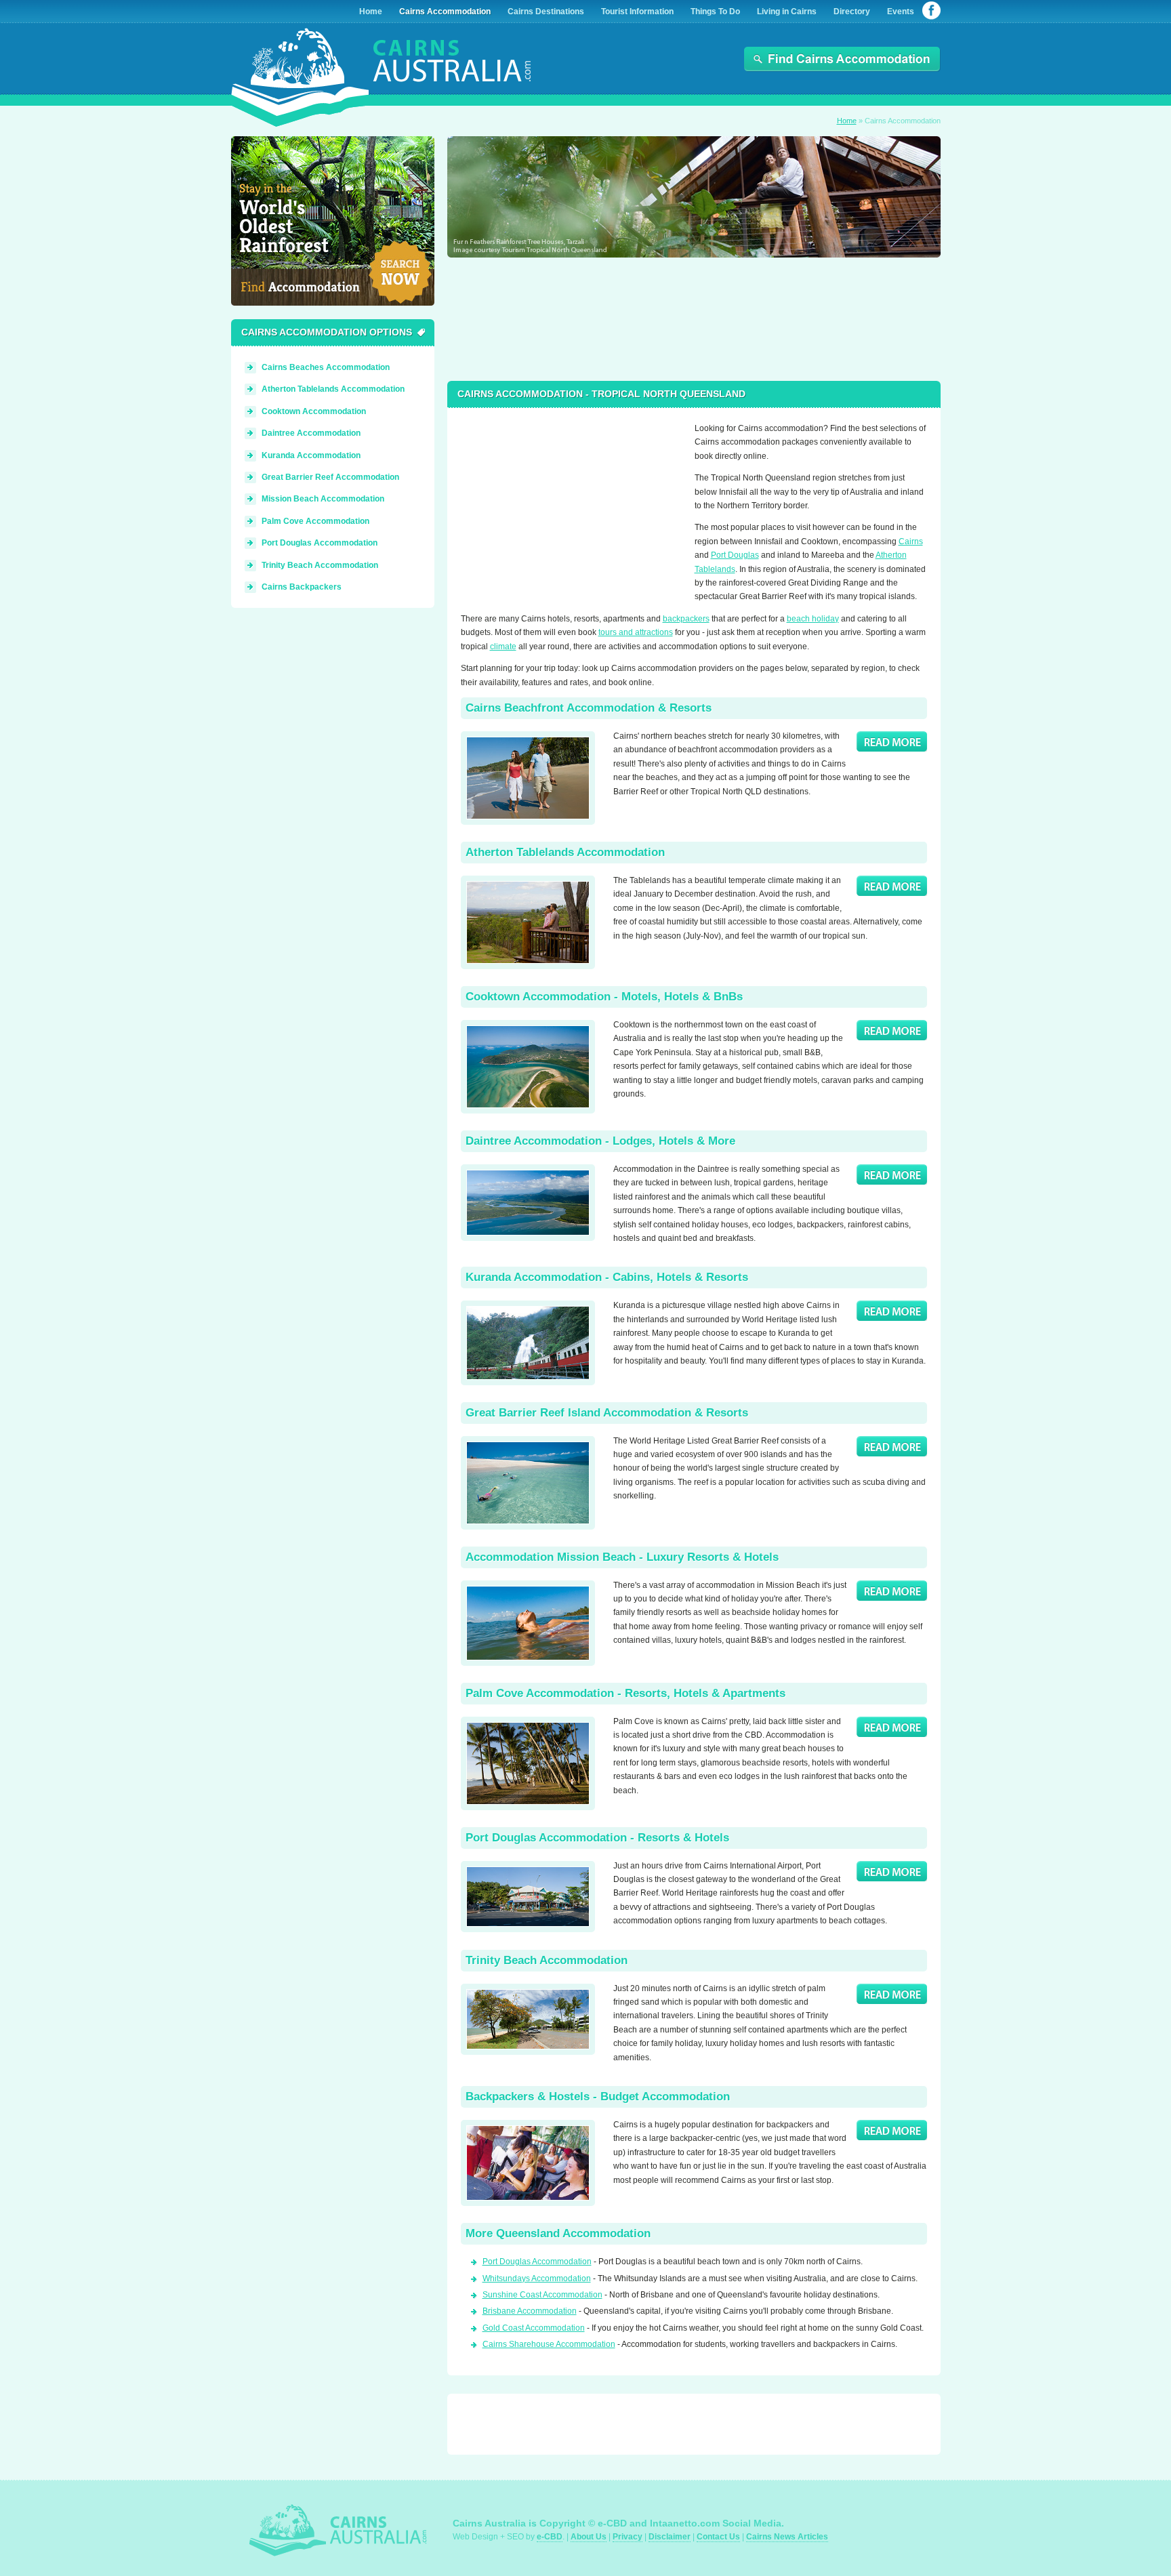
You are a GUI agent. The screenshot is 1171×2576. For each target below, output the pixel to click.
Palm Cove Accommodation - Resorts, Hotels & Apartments (625, 1693)
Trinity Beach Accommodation (547, 1960)
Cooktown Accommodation (314, 411)
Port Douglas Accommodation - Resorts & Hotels (597, 1838)
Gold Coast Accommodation (534, 2328)
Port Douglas (735, 555)
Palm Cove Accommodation (315, 521)
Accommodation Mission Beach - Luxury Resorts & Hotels (622, 1557)
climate (503, 647)
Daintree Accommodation (311, 433)
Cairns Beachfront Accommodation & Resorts (589, 708)
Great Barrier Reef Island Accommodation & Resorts (607, 1413)
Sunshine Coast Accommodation (542, 2295)
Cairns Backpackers (302, 587)
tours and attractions (636, 632)
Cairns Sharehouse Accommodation (549, 2344)
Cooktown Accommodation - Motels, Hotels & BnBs (604, 997)
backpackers (686, 619)
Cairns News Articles (787, 2537)
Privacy (628, 2537)
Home (847, 121)
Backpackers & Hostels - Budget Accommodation (598, 2097)
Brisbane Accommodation (530, 2311)
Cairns (911, 541)
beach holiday (813, 619)
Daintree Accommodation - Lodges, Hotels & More (600, 1141)
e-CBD (550, 2537)
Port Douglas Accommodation (537, 2262)
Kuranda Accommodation (311, 455)
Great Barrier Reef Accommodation (330, 477)
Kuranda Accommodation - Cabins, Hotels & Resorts (607, 1277)
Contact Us (718, 2537)
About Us (589, 2537)
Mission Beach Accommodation (323, 499)
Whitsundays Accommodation (537, 2278)
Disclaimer (670, 2537)
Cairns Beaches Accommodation (326, 367)
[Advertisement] (566, 506)
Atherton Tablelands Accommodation (565, 852)
